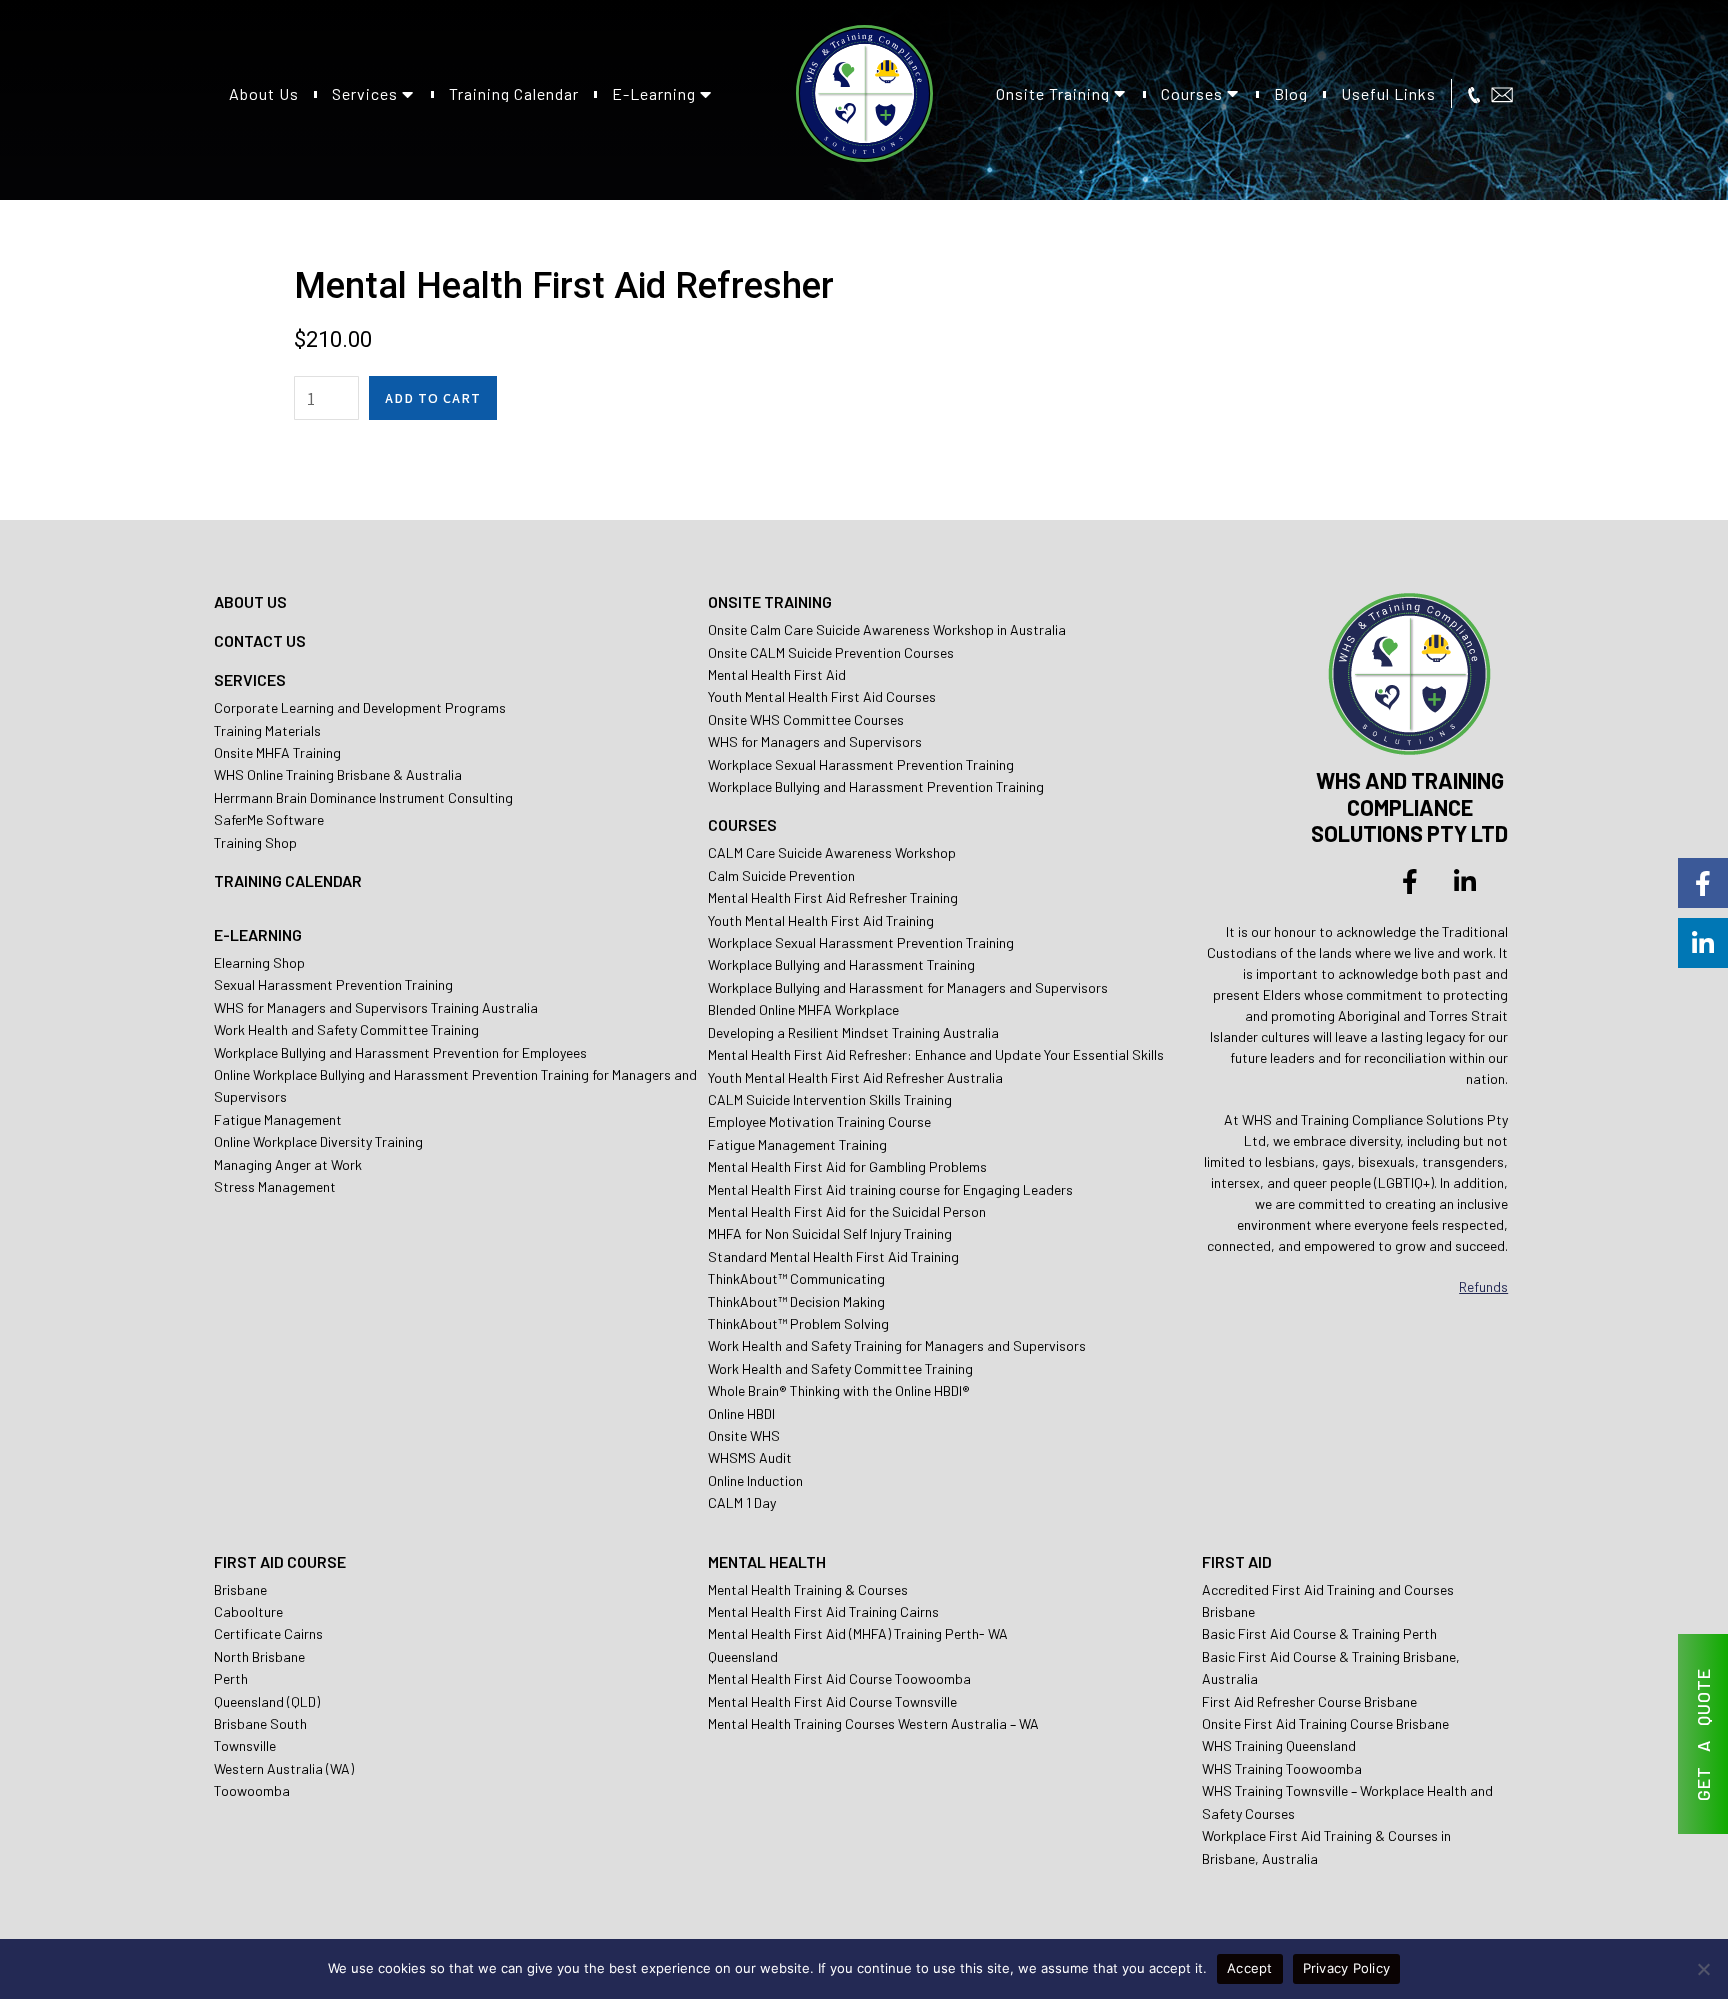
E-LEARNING (258, 934)
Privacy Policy (1347, 1968)
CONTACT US (260, 640)
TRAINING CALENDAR (288, 880)
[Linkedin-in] (1465, 881)
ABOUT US (250, 601)
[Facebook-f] (1410, 881)
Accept (1250, 1968)
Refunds (1483, 1286)
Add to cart (433, 398)
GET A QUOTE (1703, 1734)
